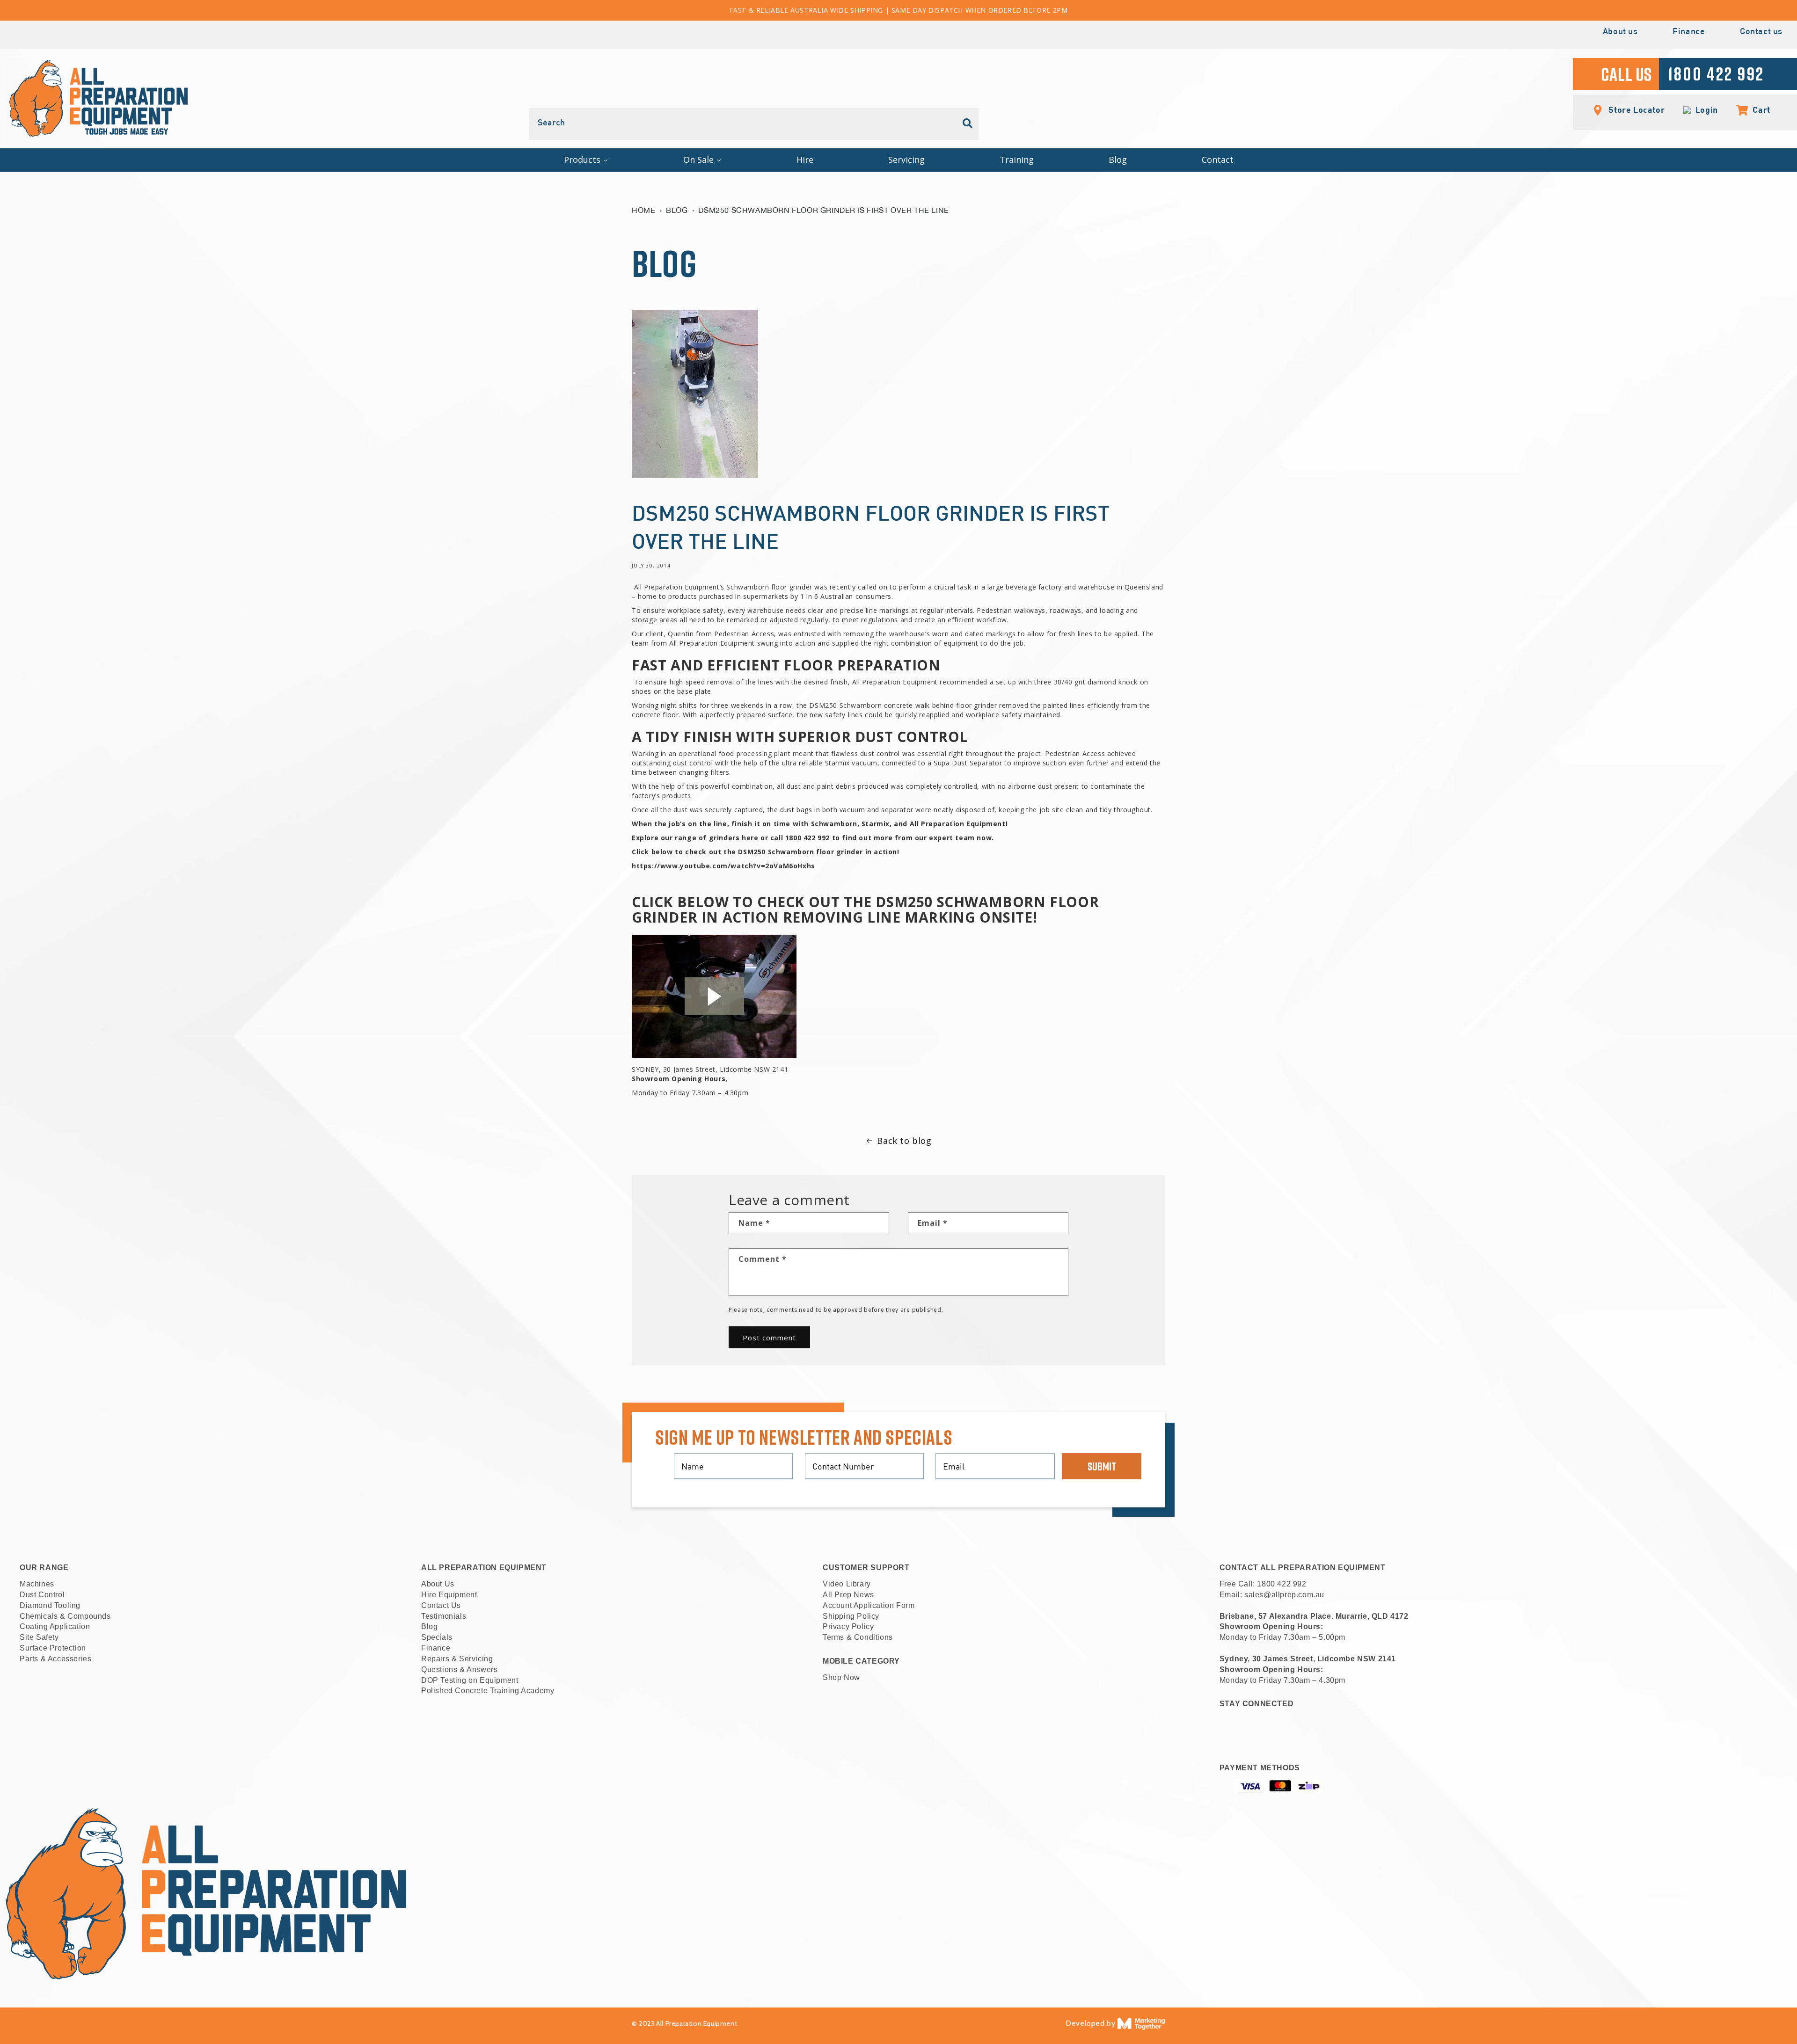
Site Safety (39, 1637)
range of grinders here (716, 838)
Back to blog (904, 1141)
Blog (677, 210)
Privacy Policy (848, 1626)
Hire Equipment (449, 1595)
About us (1620, 32)
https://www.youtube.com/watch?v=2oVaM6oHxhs (723, 866)
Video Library (847, 1584)
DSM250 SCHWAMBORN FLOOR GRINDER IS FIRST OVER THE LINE (823, 210)
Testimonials (444, 1616)
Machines (37, 1584)
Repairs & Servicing (457, 1659)
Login (1705, 110)
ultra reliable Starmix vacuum (830, 763)
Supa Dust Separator (968, 763)
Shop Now (841, 1677)
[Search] (968, 124)
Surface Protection (53, 1648)
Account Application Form (869, 1605)
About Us (438, 1584)
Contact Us (441, 1605)
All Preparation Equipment (895, 682)
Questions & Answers (459, 1669)
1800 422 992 (1282, 1584)
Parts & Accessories (55, 1659)
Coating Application (55, 1626)
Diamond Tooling (50, 1605)
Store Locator (1636, 109)
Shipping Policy (851, 1616)
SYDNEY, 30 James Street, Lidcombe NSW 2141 (710, 1069)
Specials (437, 1637)
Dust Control (42, 1595)
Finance (1689, 32)
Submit (1102, 1466)
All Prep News (848, 1595)
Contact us (1761, 32)
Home (643, 210)
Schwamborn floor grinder (769, 587)
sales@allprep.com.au (1284, 1595)
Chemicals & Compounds (65, 1616)
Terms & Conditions (858, 1637)
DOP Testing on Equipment (470, 1680)
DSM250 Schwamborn (845, 705)
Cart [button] (1757, 109)
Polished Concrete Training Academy (488, 1691)
